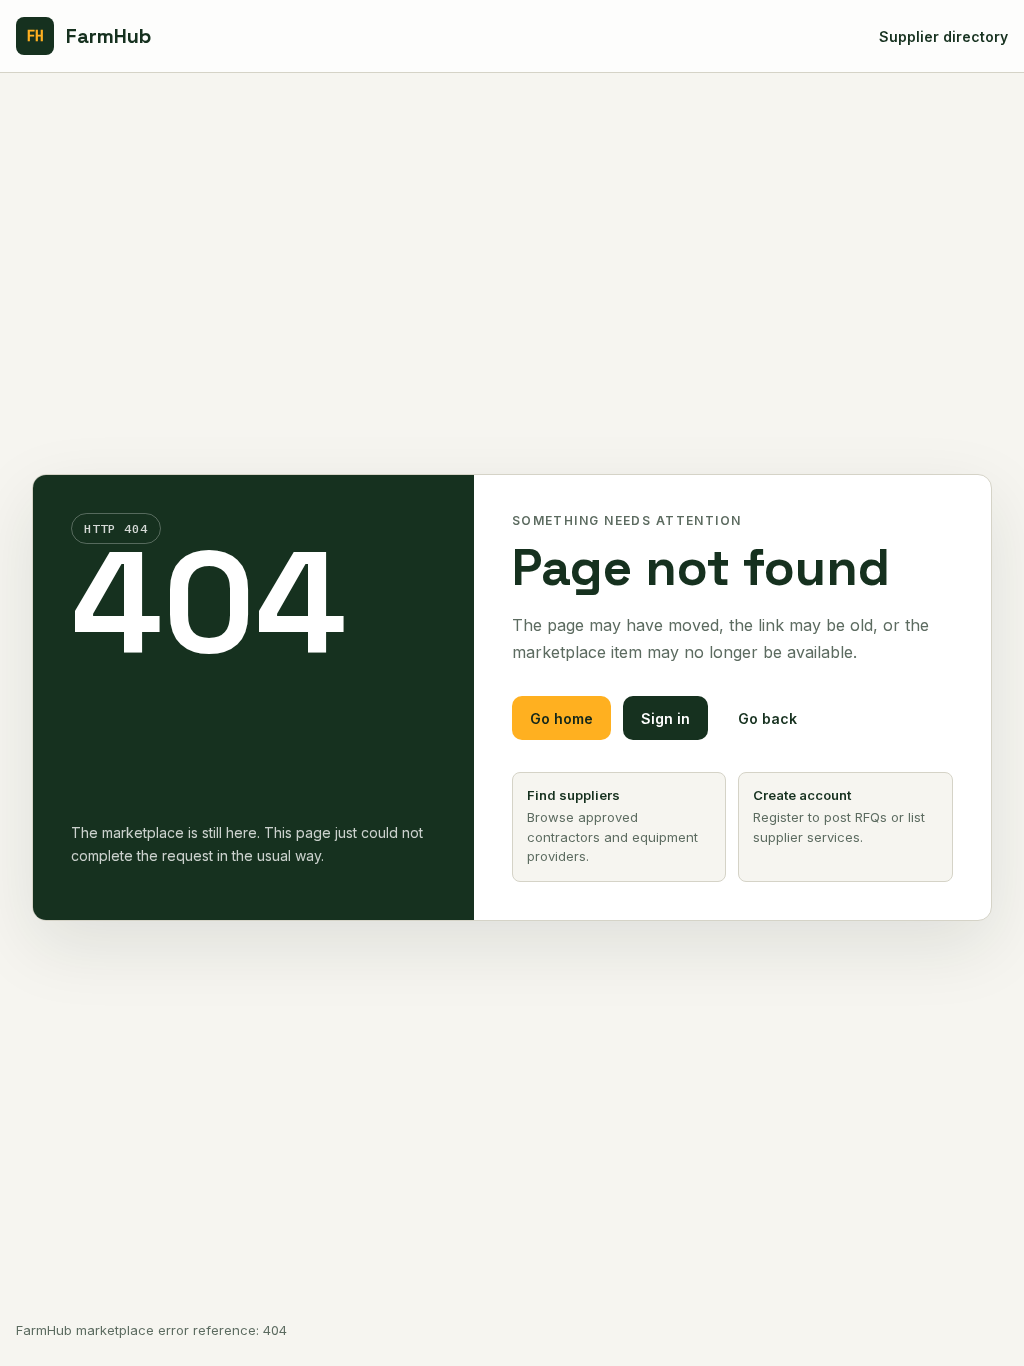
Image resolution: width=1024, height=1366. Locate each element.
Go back (767, 718)
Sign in (665, 718)
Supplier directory (943, 36)
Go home (561, 718)
